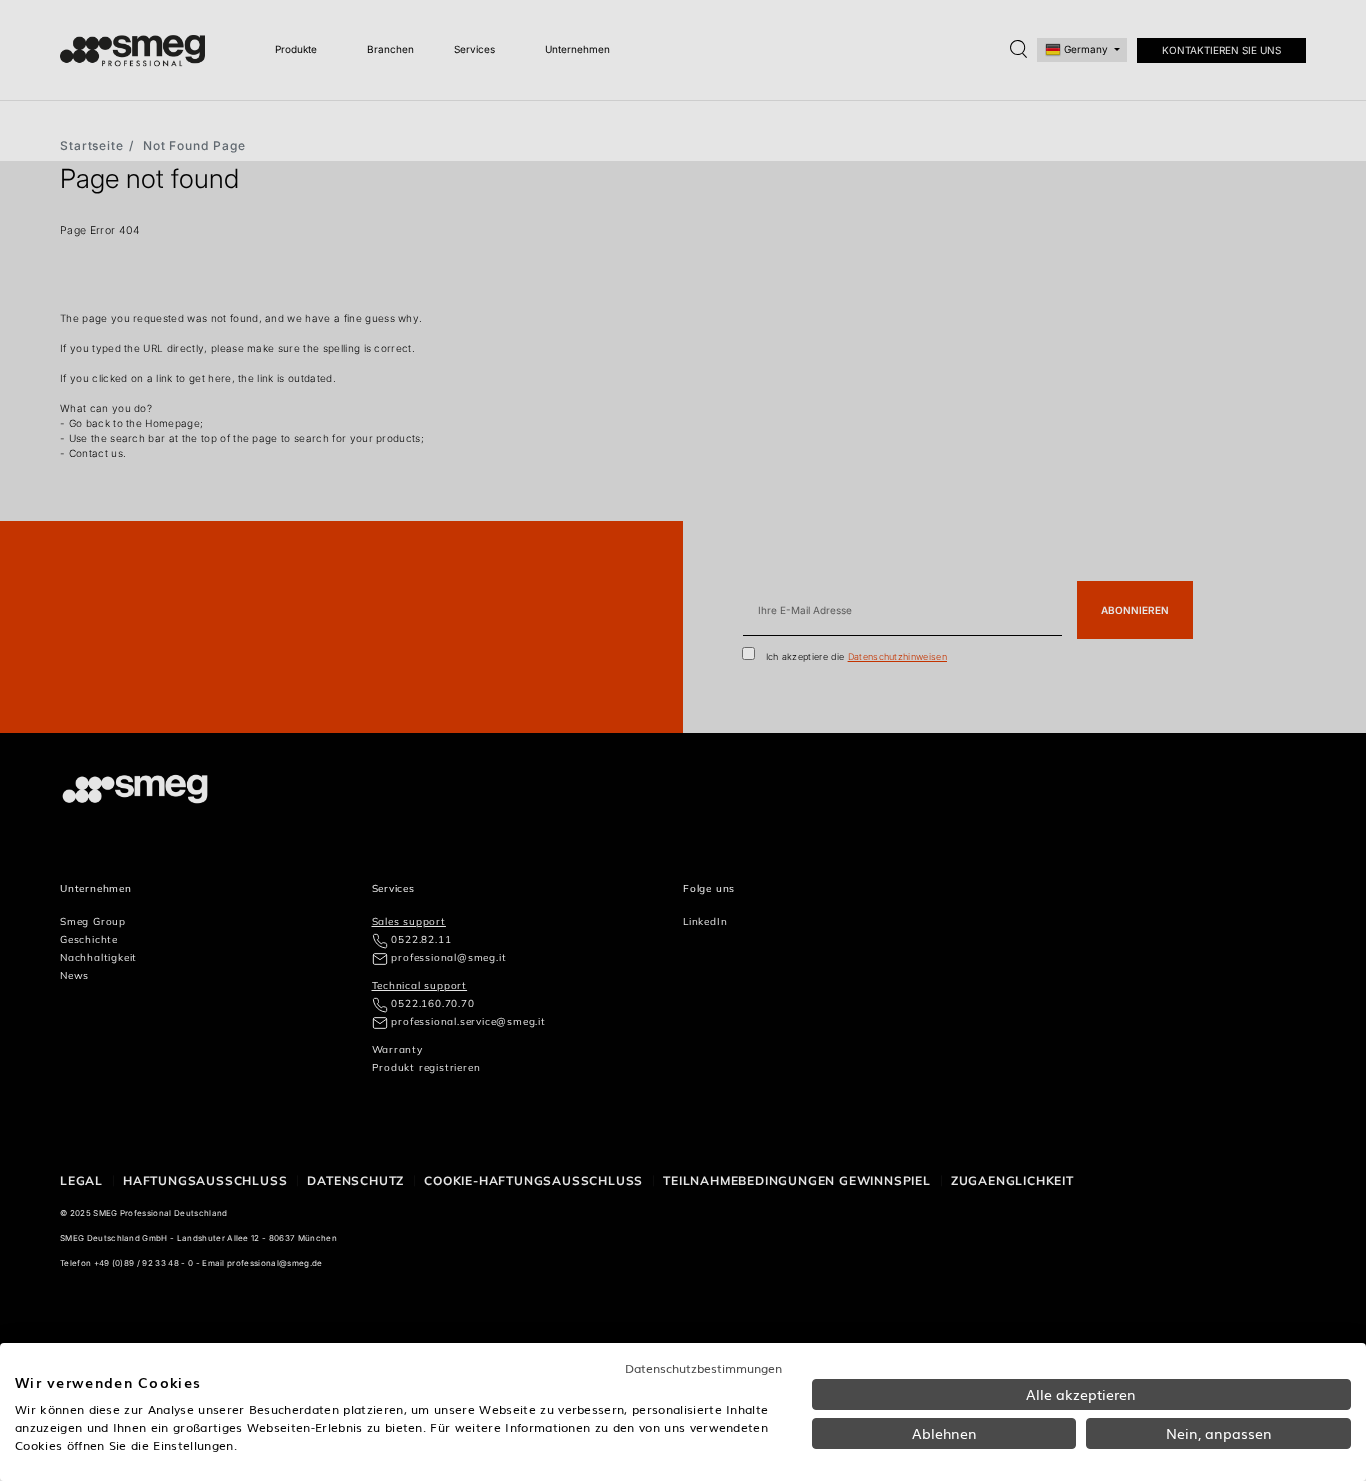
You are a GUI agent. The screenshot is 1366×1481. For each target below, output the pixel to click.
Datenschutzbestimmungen (703, 1368)
